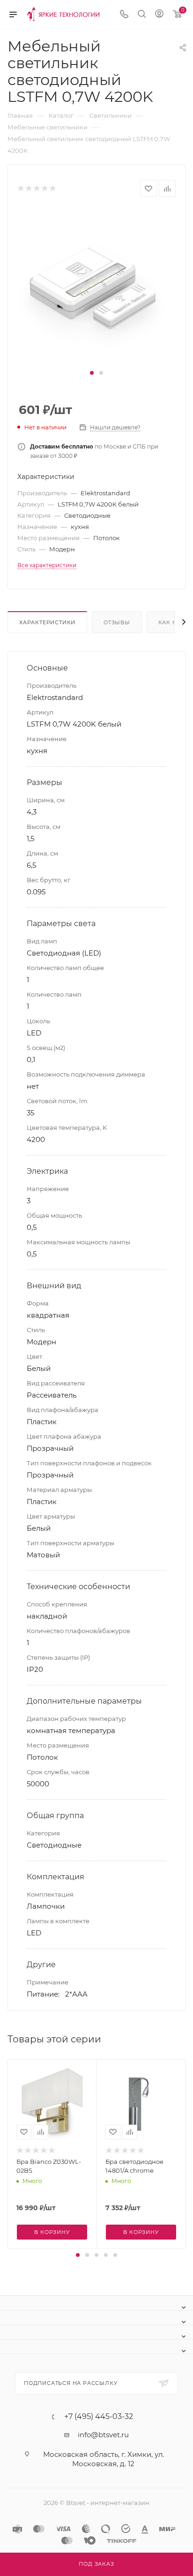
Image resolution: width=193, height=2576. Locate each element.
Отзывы (117, 622)
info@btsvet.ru (103, 2435)
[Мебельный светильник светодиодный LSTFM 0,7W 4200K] (96, 287)
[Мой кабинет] (159, 15)
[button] (92, 373)
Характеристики (47, 622)
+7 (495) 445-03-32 (99, 2417)
